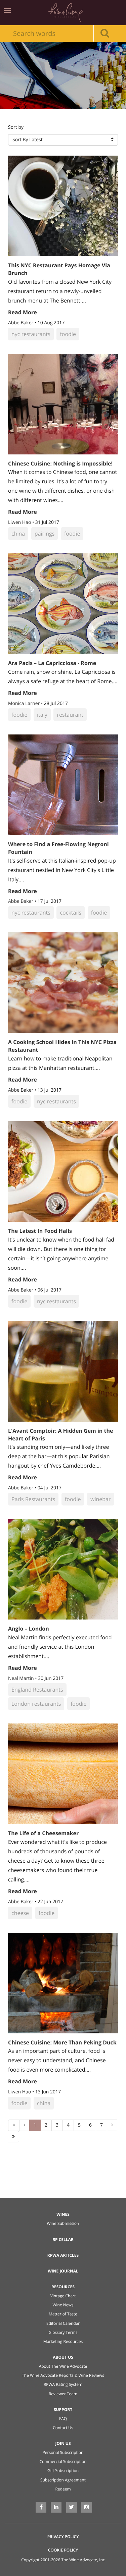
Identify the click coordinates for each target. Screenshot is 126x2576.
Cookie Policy (63, 2550)
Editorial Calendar (63, 2323)
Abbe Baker (21, 323)
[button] (63, 140)
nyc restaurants (31, 334)
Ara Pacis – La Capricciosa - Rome (52, 663)
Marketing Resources (63, 2341)
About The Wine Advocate (63, 2366)
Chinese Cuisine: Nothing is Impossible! (60, 463)
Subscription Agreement (63, 2480)
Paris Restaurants (33, 1499)
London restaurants (36, 1704)
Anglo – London (29, 1629)
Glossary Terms (63, 2332)
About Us (63, 2357)
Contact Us (63, 2428)
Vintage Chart (63, 2296)
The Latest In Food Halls (40, 1231)
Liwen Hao (20, 522)
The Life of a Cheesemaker (43, 1833)
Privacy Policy (63, 2537)
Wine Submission (63, 2223)
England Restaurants (37, 1690)
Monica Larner (25, 703)
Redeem (63, 2489)
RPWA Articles (63, 2255)
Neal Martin (22, 1678)
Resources (63, 2287)
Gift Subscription (63, 2471)
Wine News (63, 2305)
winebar (100, 1499)
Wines (63, 2214)
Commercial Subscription (63, 2461)
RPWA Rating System (63, 2384)
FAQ (63, 2419)
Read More (23, 312)
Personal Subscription (63, 2452)
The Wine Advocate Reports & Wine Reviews (63, 2375)
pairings (45, 534)
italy (42, 715)
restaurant (70, 715)
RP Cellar (63, 2239)
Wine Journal (63, 2271)
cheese (20, 1913)
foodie (68, 334)
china (18, 534)
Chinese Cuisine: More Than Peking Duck (62, 2042)
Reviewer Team (63, 2394)
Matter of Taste (63, 2314)
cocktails (71, 913)
